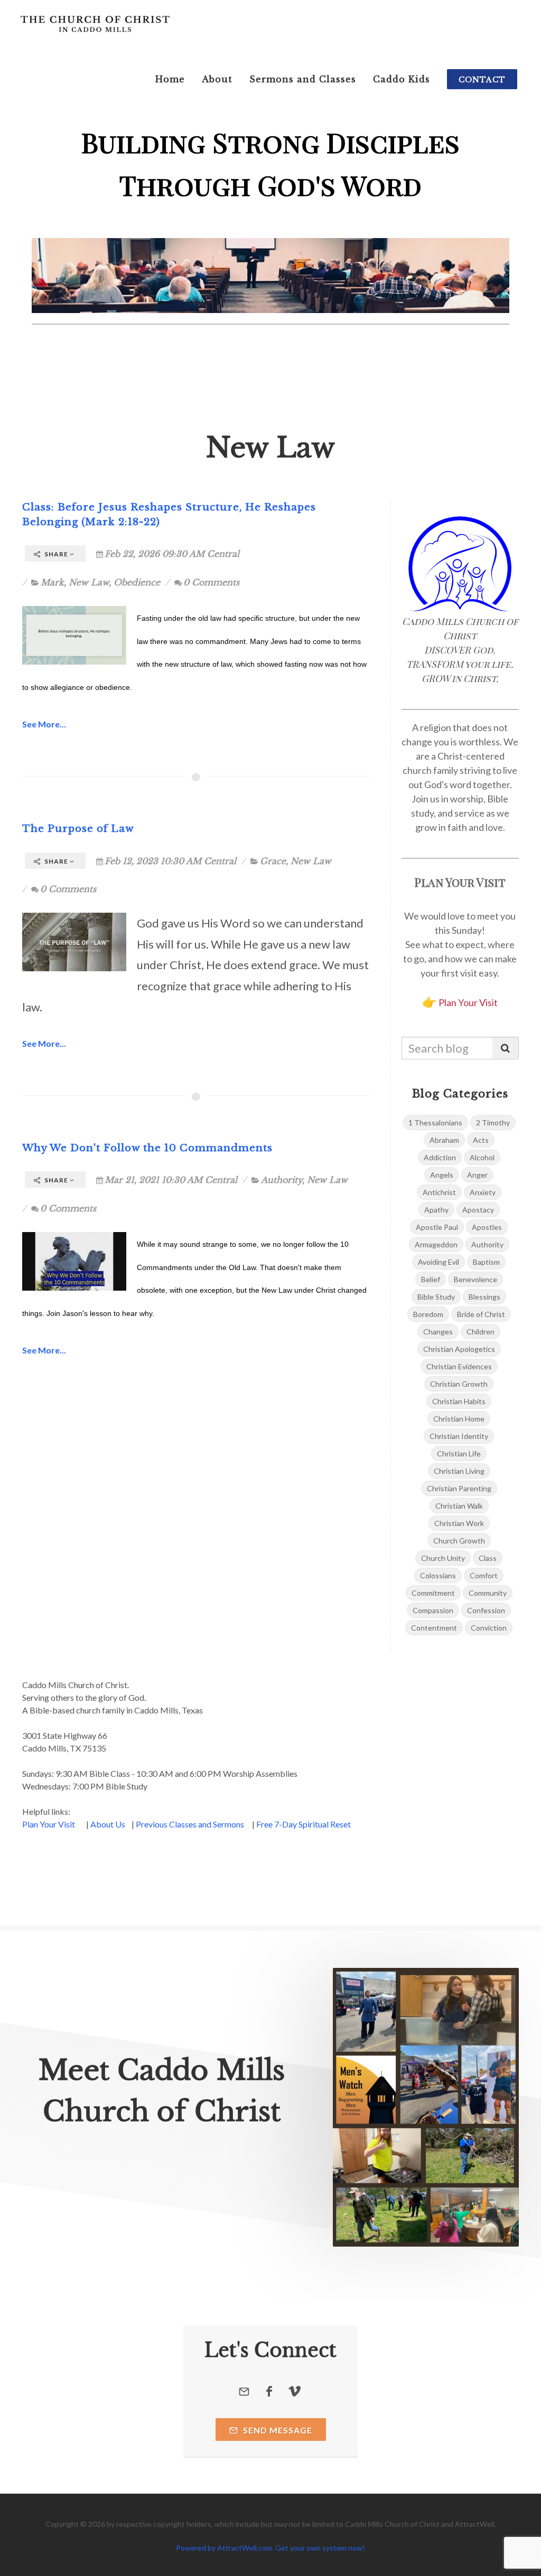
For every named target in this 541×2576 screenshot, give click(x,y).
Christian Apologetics (459, 1349)
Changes (438, 1332)
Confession (486, 1610)
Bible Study (436, 1297)
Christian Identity (459, 1436)
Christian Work (459, 1523)
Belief (431, 1279)
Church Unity (443, 1558)
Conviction (489, 1628)
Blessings (484, 1297)
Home (170, 79)
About (217, 79)
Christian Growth (459, 1384)
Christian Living (459, 1471)
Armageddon (436, 1244)
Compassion (433, 1610)
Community (488, 1593)
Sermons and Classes (303, 79)
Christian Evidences (459, 1366)
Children (481, 1332)
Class (488, 1558)
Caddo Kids (402, 79)
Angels (442, 1175)
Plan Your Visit (468, 1002)
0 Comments (211, 582)
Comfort (484, 1575)
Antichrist (439, 1192)
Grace (273, 861)
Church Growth (459, 1541)
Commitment (433, 1593)
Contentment (434, 1628)
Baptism (486, 1262)
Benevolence (475, 1279)
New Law (89, 582)
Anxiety (483, 1192)
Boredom (428, 1314)
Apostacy (478, 1210)
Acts (481, 1140)
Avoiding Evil (439, 1262)
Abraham (444, 1140)
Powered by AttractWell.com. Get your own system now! (270, 2548)
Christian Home (459, 1419)
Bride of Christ (481, 1314)
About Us (109, 1824)
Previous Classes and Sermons (190, 1824)
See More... (44, 724)
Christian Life (459, 1453)
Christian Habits (459, 1401)
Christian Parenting (459, 1488)
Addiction (440, 1157)
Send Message (277, 2430)
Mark (52, 582)
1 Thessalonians (435, 1123)
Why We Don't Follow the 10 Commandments (147, 1148)
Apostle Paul (437, 1227)
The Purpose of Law (78, 828)
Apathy (436, 1210)
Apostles (487, 1227)
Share (56, 554)
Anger (477, 1175)
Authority (282, 1180)
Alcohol (482, 1157)
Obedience (137, 582)
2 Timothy (493, 1123)
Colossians (438, 1575)
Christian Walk (459, 1506)
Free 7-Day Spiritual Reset (304, 1824)
